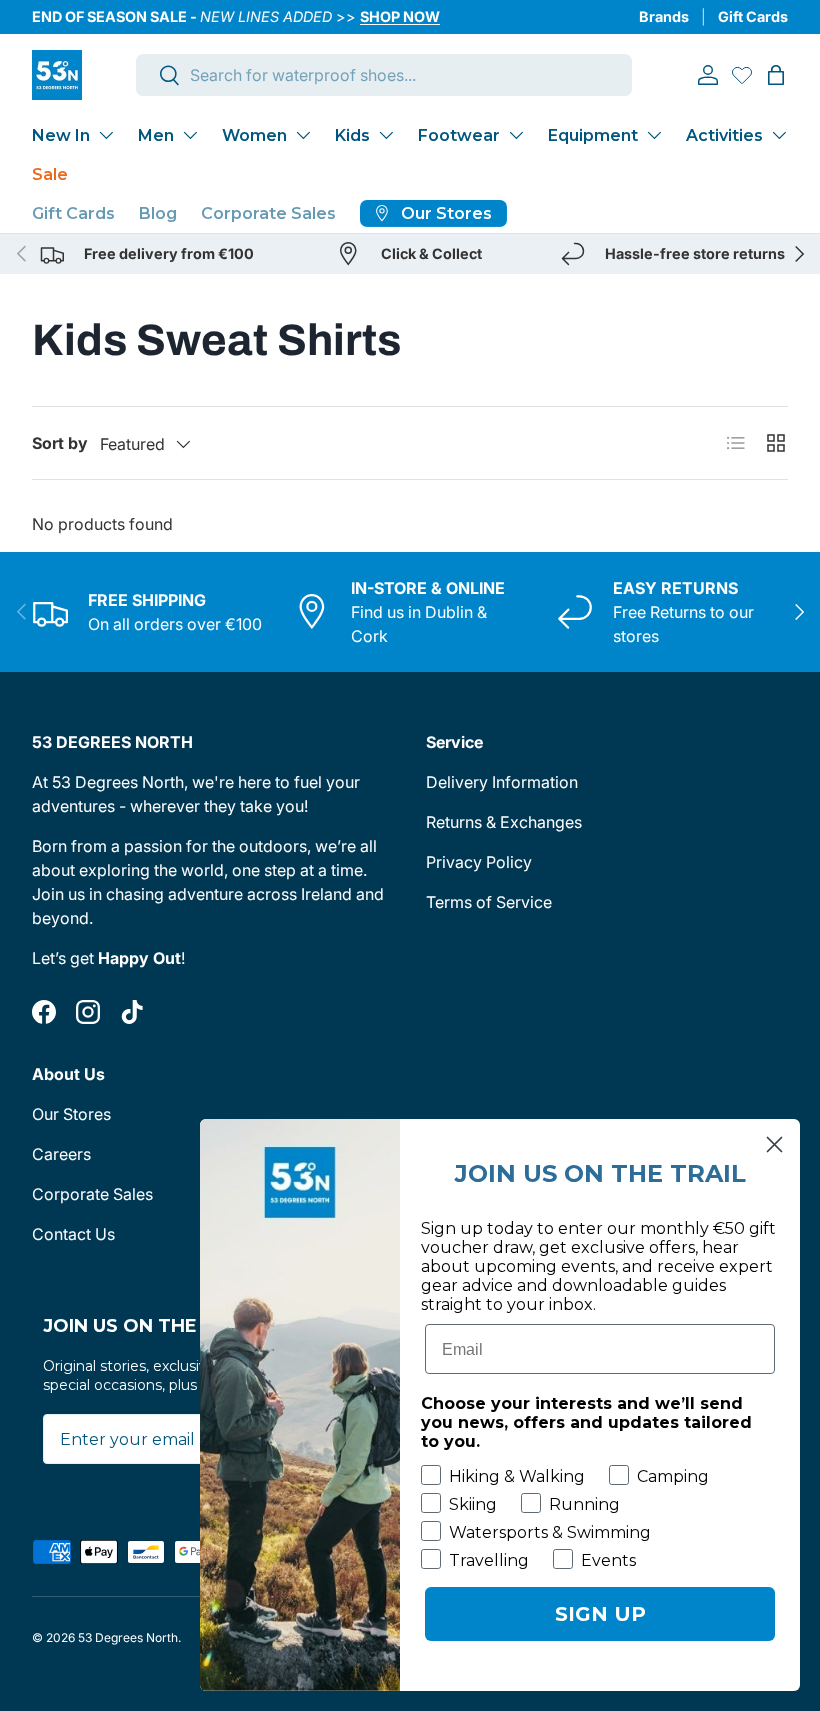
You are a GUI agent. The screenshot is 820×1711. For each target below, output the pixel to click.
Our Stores (71, 1114)
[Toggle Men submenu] (190, 135)
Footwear (459, 135)
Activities (724, 135)
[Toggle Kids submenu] (386, 135)
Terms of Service (489, 902)
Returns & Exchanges (504, 822)
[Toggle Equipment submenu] (654, 135)
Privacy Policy (479, 862)
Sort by (60, 443)
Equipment (593, 135)
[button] (776, 75)
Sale (50, 174)
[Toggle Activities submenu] (779, 135)
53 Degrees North (128, 1637)
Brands (664, 16)
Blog (158, 213)
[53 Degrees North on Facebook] (44, 1012)
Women (254, 135)
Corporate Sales (268, 213)
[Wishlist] (742, 75)
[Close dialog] (774, 1144)
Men (156, 135)
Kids (352, 135)
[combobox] (384, 75)
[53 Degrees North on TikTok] (132, 1012)
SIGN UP (600, 1614)
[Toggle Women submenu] (303, 135)
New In (61, 135)
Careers (61, 1154)
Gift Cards (753, 16)
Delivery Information (502, 782)
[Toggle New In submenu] (106, 135)
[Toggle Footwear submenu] (516, 135)
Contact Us (73, 1234)
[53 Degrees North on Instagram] (88, 1012)
